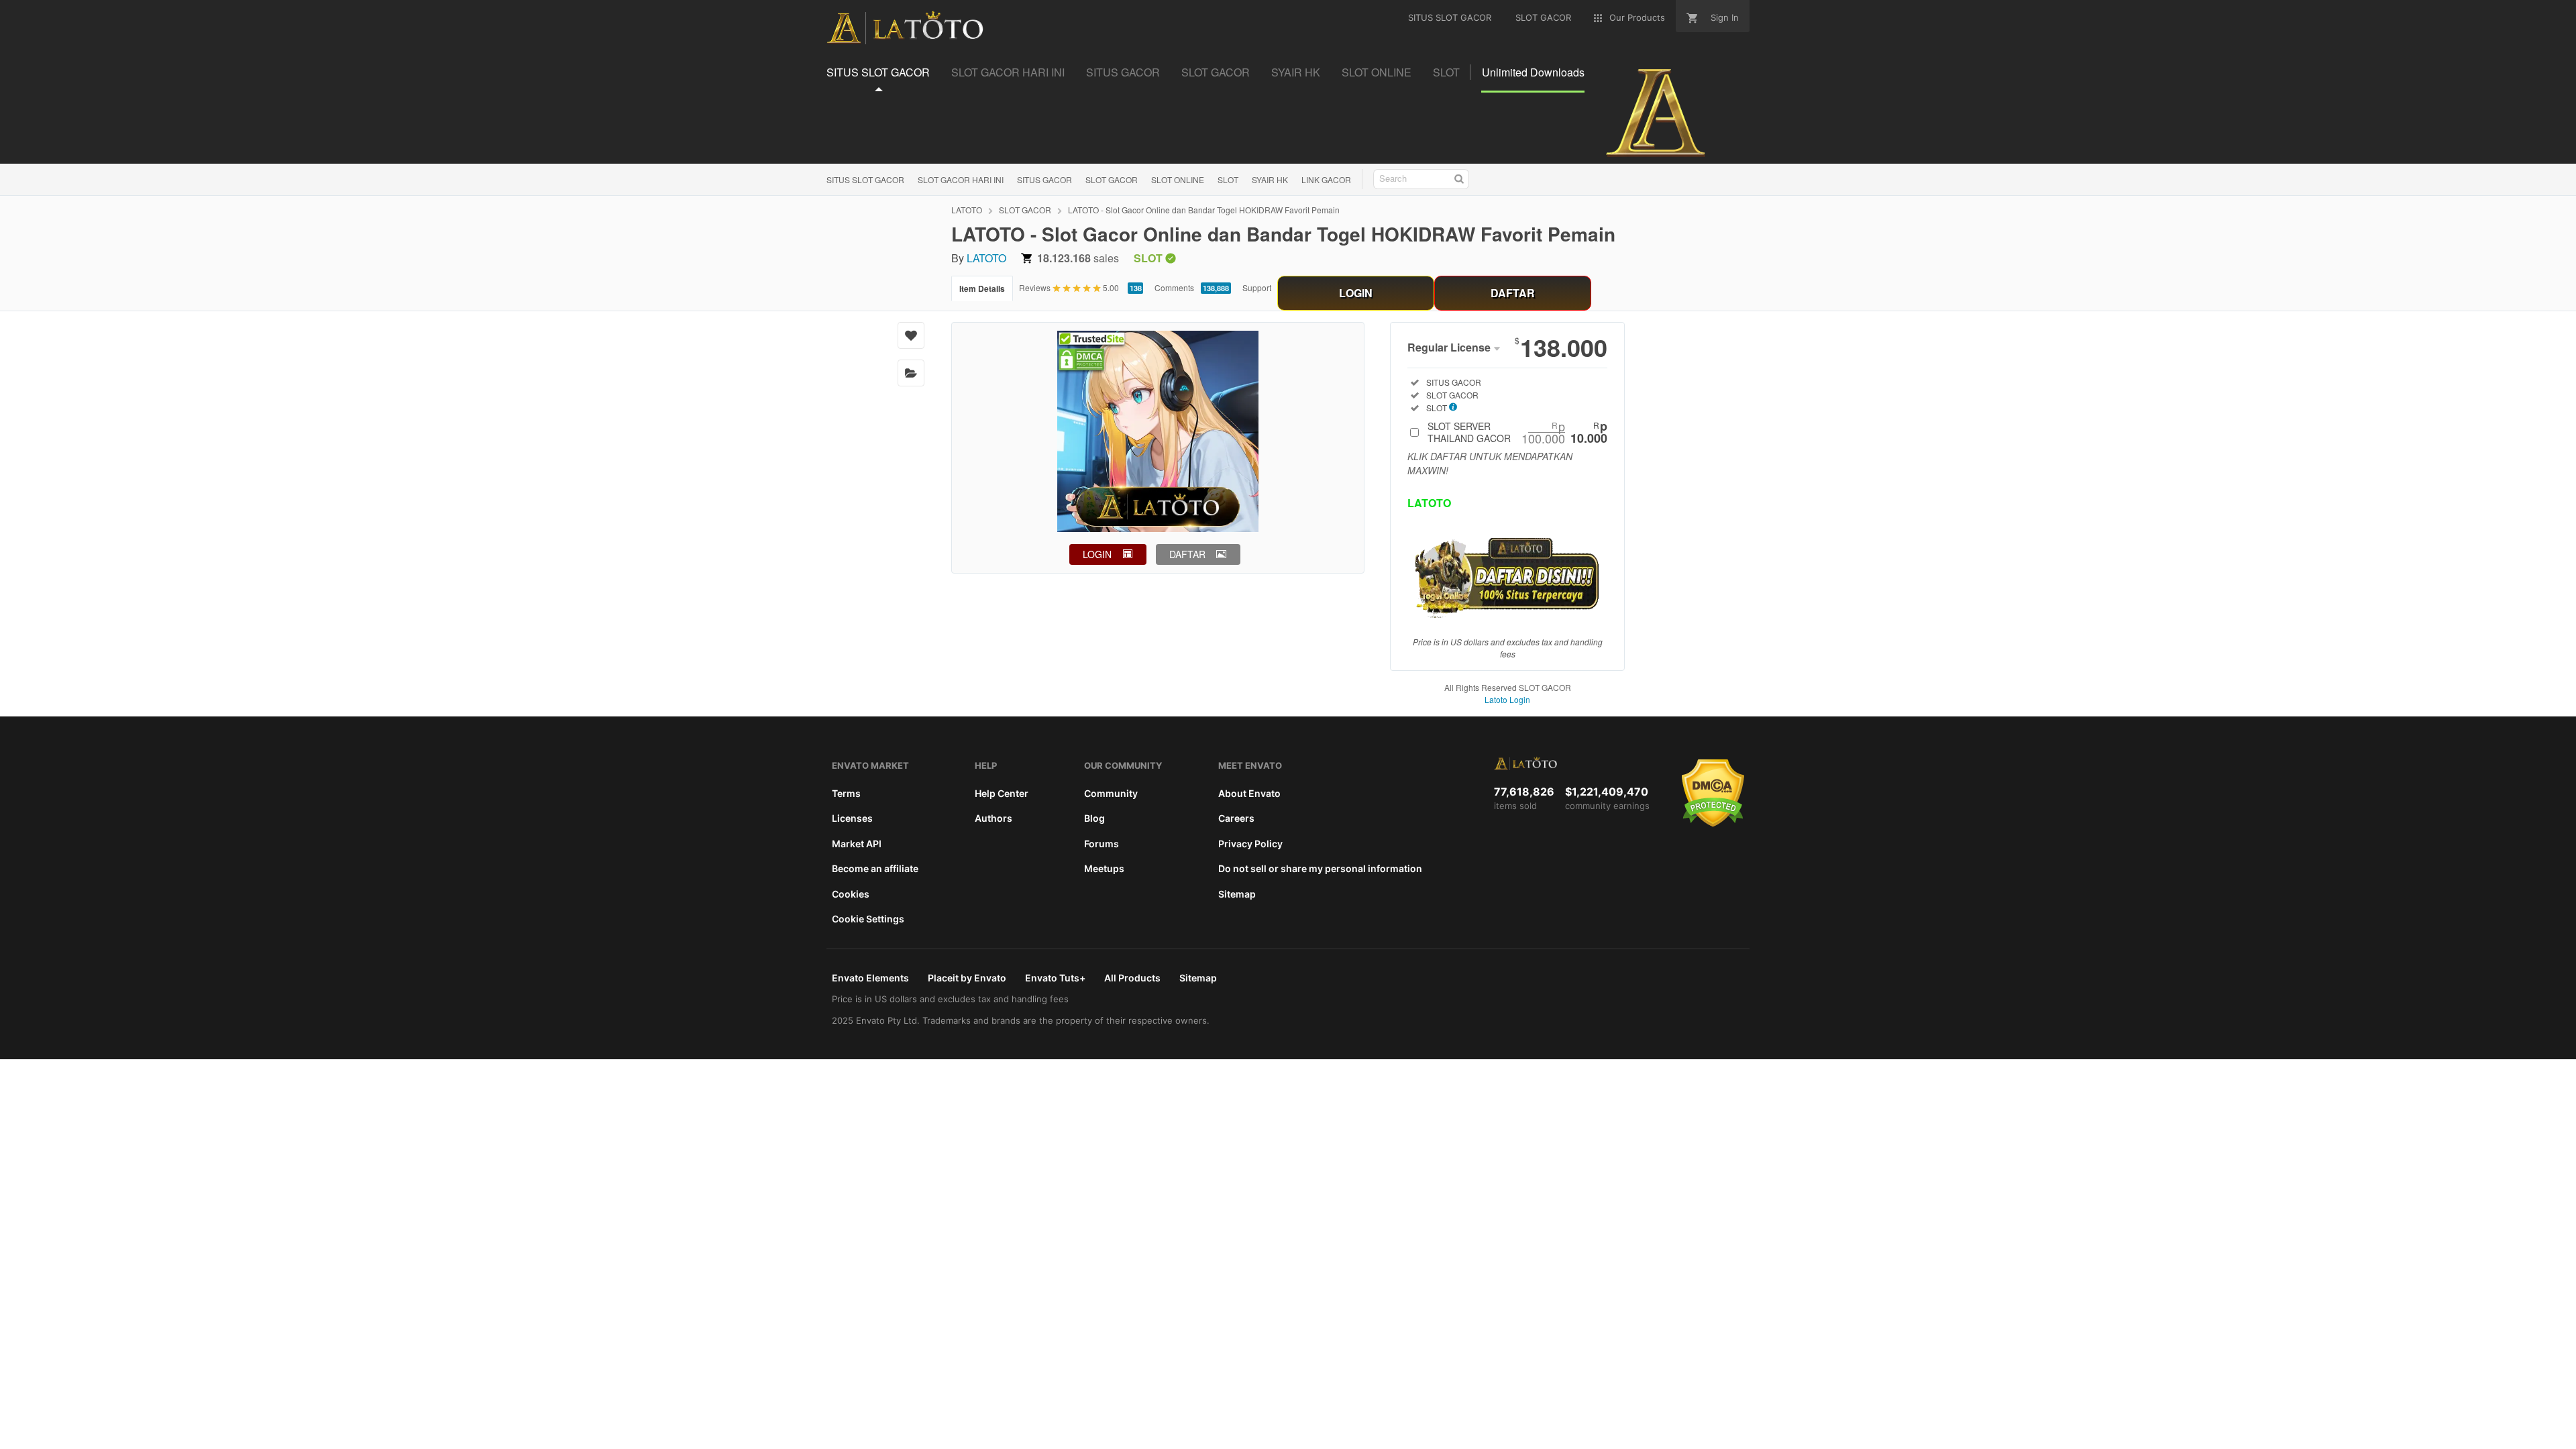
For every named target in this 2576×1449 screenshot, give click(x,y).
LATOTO (967, 210)
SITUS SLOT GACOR (865, 179)
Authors (994, 818)
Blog (1094, 818)
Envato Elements (870, 978)
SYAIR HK (1270, 179)
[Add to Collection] (911, 373)
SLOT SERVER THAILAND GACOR (1517, 432)
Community (1111, 793)
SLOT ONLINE (1178, 179)
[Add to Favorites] (911, 335)
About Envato (1249, 793)
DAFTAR (1513, 293)
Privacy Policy (1250, 844)
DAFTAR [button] (1187, 554)
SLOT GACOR (1112, 179)
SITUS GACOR (1044, 179)
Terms (846, 793)
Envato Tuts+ (1055, 978)
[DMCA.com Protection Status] (1713, 824)
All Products (1132, 978)
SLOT (1228, 179)
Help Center (1002, 793)
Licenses (852, 818)
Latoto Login (1507, 699)
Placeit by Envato (967, 978)
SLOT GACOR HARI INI (961, 179)
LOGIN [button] (1097, 554)
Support (1257, 287)
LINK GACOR (1326, 179)
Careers (1236, 818)
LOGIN (1356, 293)
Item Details (982, 288)
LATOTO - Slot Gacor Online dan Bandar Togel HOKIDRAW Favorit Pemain (1204, 210)
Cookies (851, 894)
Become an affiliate (875, 868)
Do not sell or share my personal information (1320, 868)
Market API (857, 844)
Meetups (1104, 868)
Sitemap (1237, 894)
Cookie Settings (868, 919)
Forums (1102, 844)
